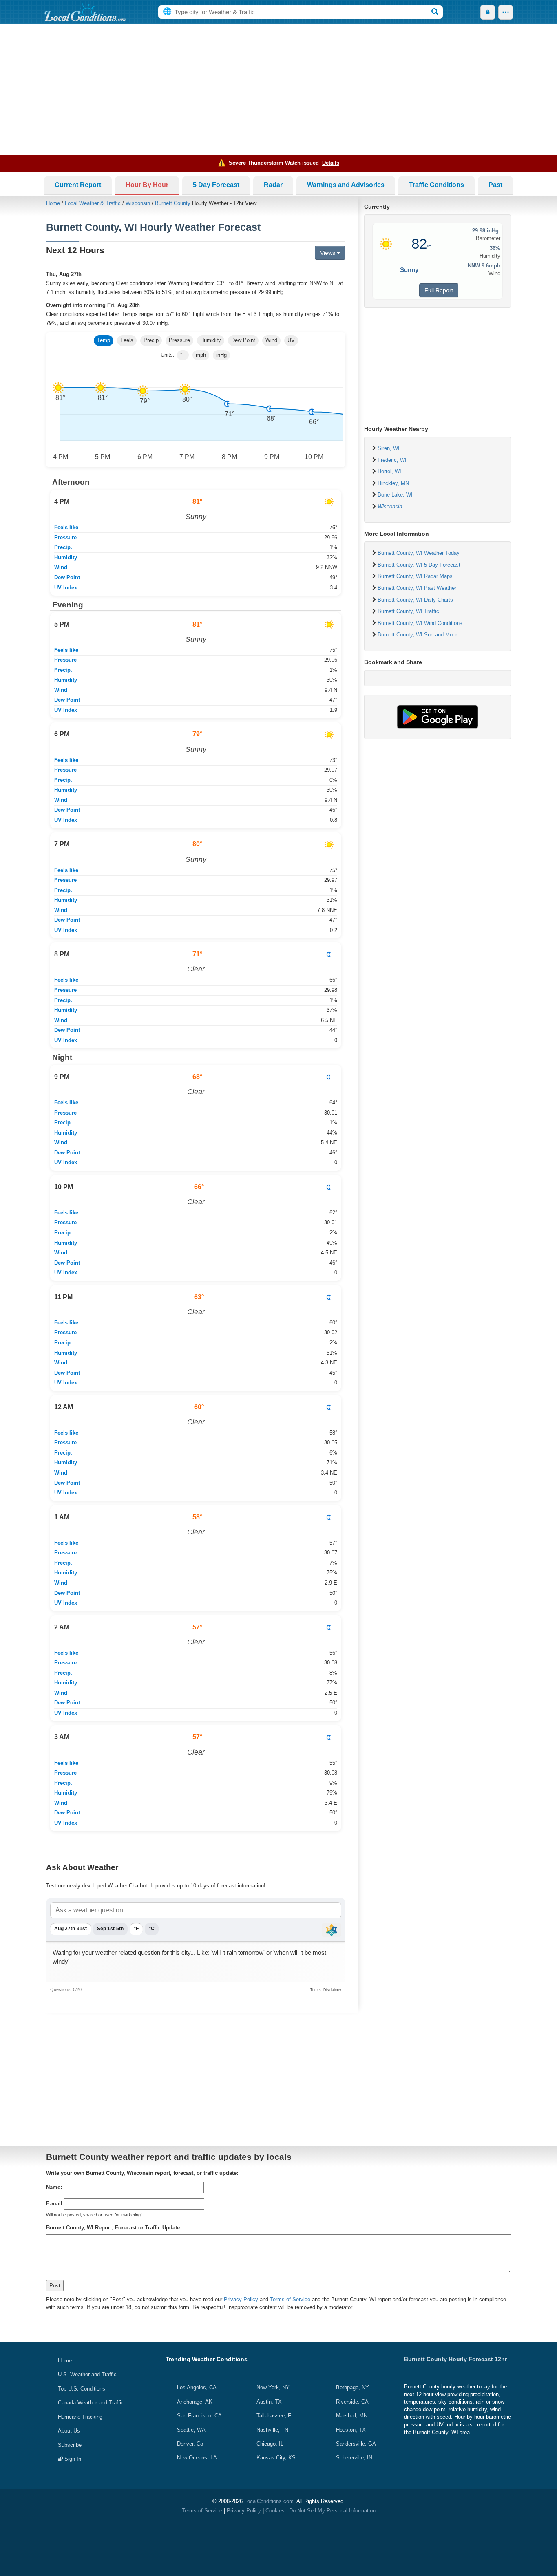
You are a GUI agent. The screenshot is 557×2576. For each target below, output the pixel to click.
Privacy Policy (241, 2299)
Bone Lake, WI (395, 495)
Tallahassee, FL (275, 2416)
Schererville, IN (354, 2458)
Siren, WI (389, 448)
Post (55, 2286)
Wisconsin (138, 203)
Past (495, 185)
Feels (127, 340)
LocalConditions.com (269, 2501)
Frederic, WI (392, 460)
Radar (273, 185)
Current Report (78, 185)
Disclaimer (332, 1990)
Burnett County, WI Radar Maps (415, 576)
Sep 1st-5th (110, 1929)
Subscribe (70, 2445)
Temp (104, 340)
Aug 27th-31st (71, 1929)
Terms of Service (290, 2299)
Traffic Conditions (437, 185)
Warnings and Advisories (346, 185)
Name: (54, 2187)
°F (183, 355)
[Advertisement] (278, 89)
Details (331, 163)
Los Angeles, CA (197, 2387)
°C (152, 1929)
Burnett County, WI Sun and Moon (418, 635)
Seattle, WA (191, 2430)
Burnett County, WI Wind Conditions (420, 623)
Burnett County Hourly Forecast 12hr (455, 2359)
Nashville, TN (272, 2430)
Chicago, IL (270, 2444)
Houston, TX (351, 2430)
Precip (151, 340)
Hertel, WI (389, 471)
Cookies (275, 2511)
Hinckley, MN (393, 483)
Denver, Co (190, 2444)
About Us (69, 2431)
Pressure (179, 340)
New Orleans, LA (197, 2458)
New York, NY (273, 2387)
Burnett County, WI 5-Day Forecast (419, 565)
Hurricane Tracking (80, 2417)
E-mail (54, 2204)
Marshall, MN (352, 2416)
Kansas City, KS (276, 2458)
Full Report (439, 290)
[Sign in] (488, 12)
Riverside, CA (352, 2402)
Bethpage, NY (353, 2387)
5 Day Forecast (216, 185)
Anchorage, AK (195, 2402)
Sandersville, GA (356, 2444)
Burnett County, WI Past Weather (417, 588)
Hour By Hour (147, 185)
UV (291, 340)
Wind (271, 340)
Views (328, 253)
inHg (221, 355)
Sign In (72, 2459)
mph (201, 355)
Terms (316, 1990)
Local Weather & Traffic (93, 203)
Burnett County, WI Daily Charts (415, 600)
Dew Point (243, 340)
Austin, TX (269, 2402)
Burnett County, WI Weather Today (419, 553)
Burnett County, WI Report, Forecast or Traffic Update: (114, 2228)
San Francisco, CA (199, 2416)
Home (53, 203)
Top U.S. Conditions (82, 2389)
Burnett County (173, 203)
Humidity (211, 340)
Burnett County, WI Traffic (408, 611)
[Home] (85, 12)
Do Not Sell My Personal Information (332, 2511)
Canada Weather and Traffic (91, 2403)
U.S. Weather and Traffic (87, 2374)
